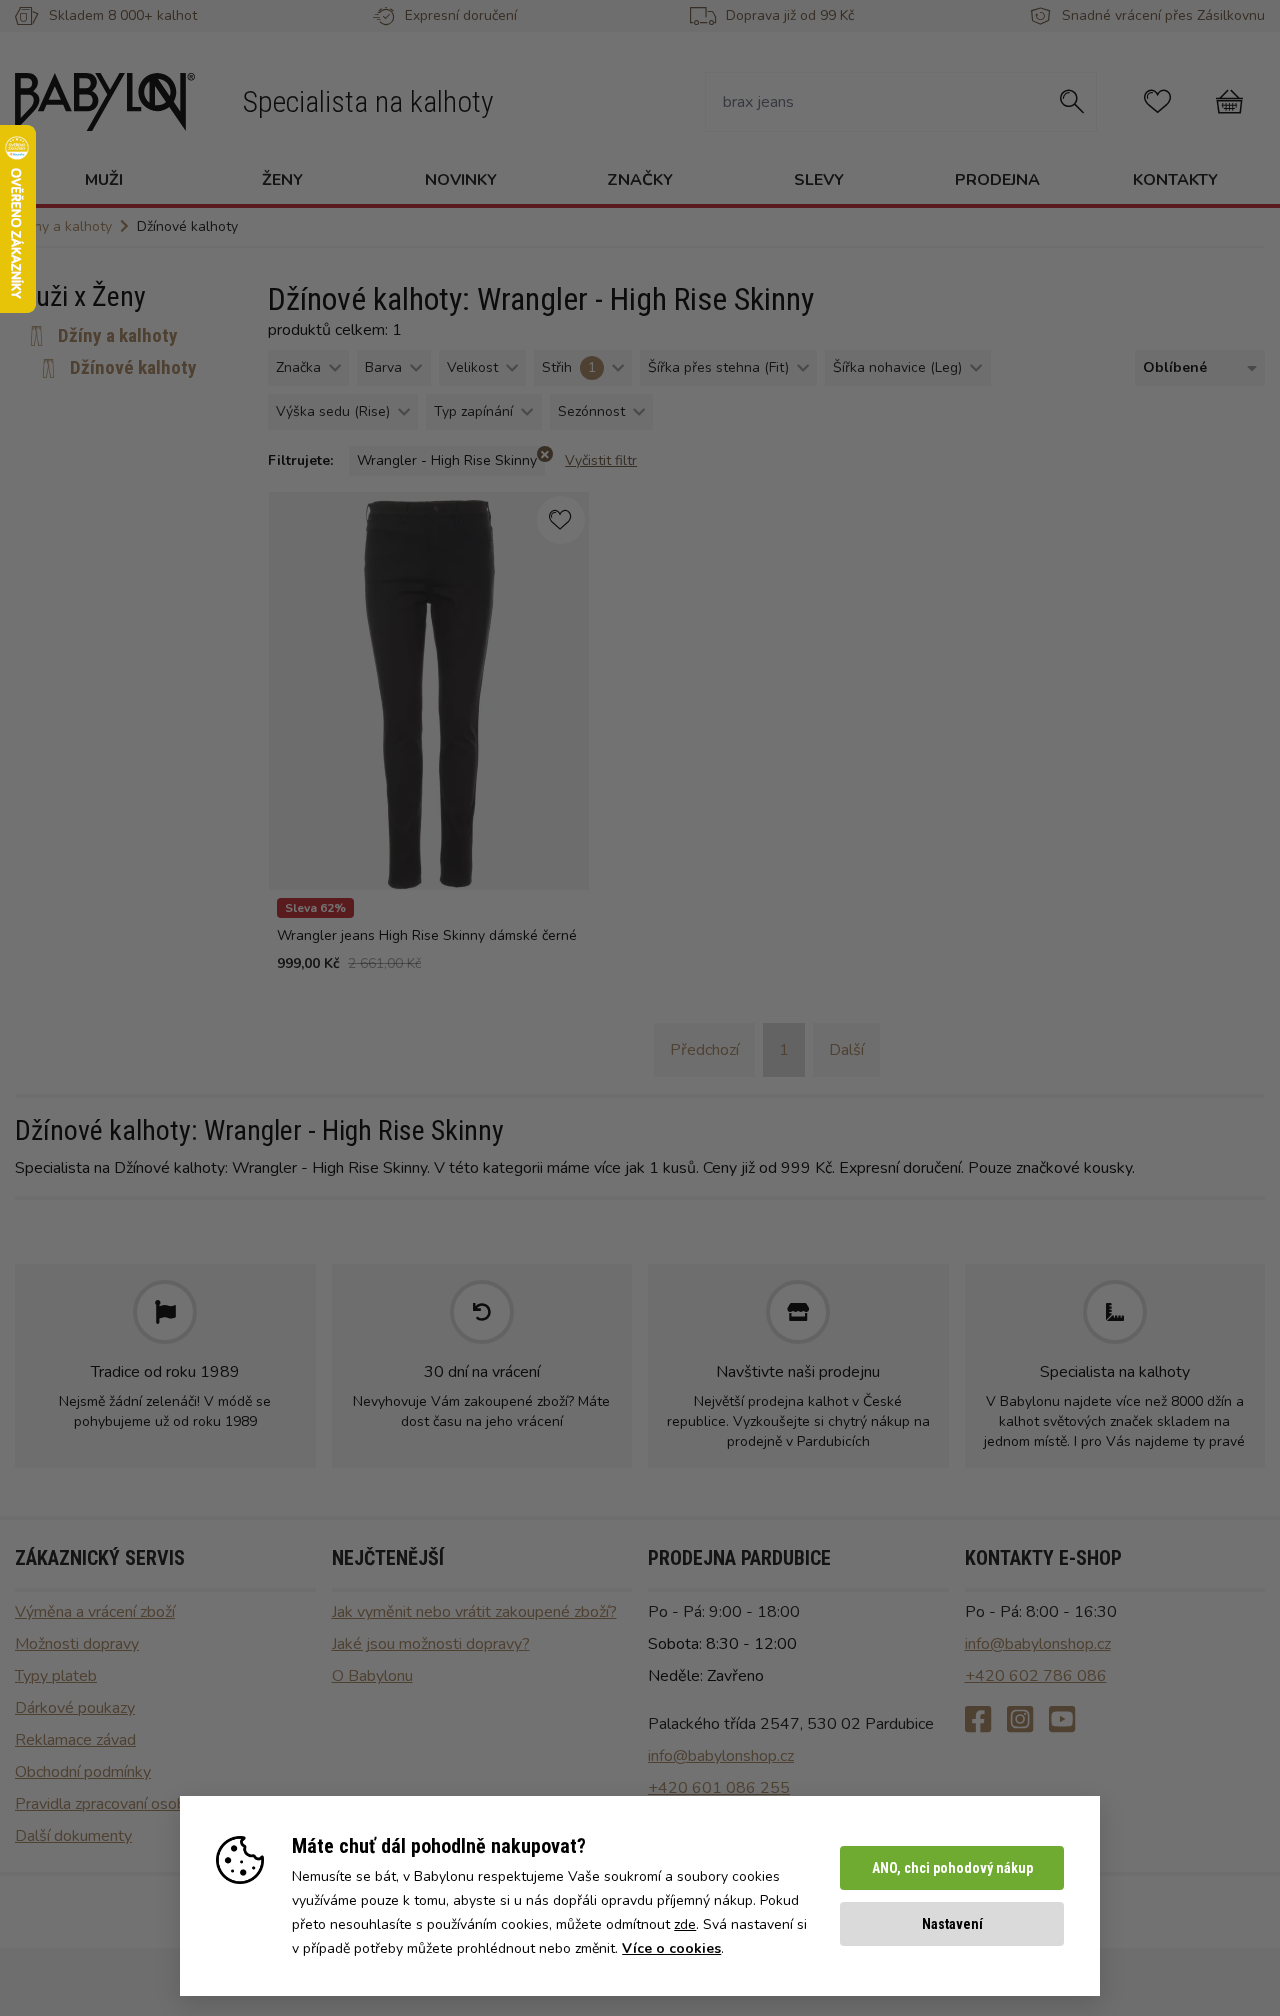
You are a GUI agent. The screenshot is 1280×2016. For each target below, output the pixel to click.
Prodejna (997, 180)
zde (685, 1924)
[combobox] (1196, 368)
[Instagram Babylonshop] (1020, 1720)
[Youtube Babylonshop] (1062, 1720)
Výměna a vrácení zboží (95, 1612)
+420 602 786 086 (1036, 1676)
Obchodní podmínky (83, 1772)
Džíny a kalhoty (118, 335)
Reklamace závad (75, 1740)
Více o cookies (671, 1948)
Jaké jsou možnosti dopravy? (431, 1644)
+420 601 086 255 (719, 1788)
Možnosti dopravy (77, 1644)
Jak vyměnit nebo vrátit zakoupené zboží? (474, 1612)
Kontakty (1175, 180)
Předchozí (704, 1050)
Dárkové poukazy (75, 1708)
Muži (104, 180)
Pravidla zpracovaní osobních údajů (134, 1804)
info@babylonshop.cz (721, 1756)
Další (846, 1050)
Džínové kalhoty (133, 367)
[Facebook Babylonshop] (978, 1720)
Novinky (461, 180)
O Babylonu (372, 1676)
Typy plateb (56, 1676)
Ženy (282, 180)
